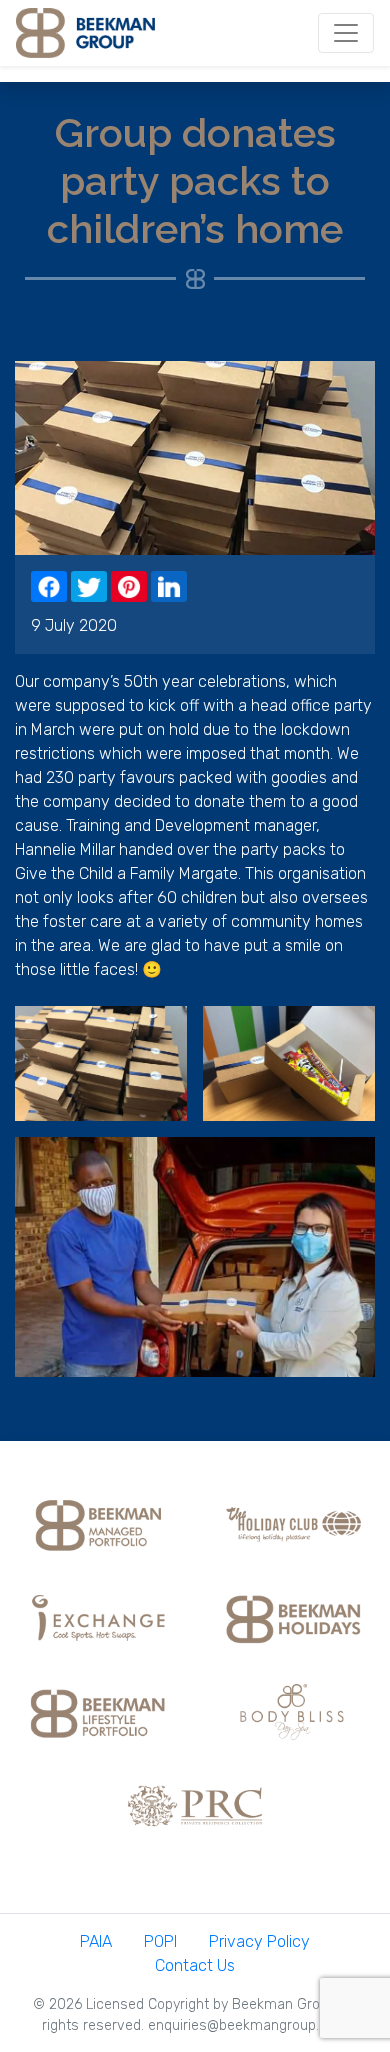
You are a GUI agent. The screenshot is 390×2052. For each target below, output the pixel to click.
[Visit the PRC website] (195, 1804)
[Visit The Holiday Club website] (293, 1522)
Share (49, 586)
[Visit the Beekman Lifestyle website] (98, 1710)
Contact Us (195, 1965)
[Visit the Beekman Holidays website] (293, 1616)
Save (129, 586)
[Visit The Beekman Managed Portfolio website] (98, 1522)
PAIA (96, 1941)
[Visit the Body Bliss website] (293, 1710)
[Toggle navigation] (346, 33)
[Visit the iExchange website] (98, 1616)
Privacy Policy (259, 1941)
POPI (160, 1941)
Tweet (89, 586)
